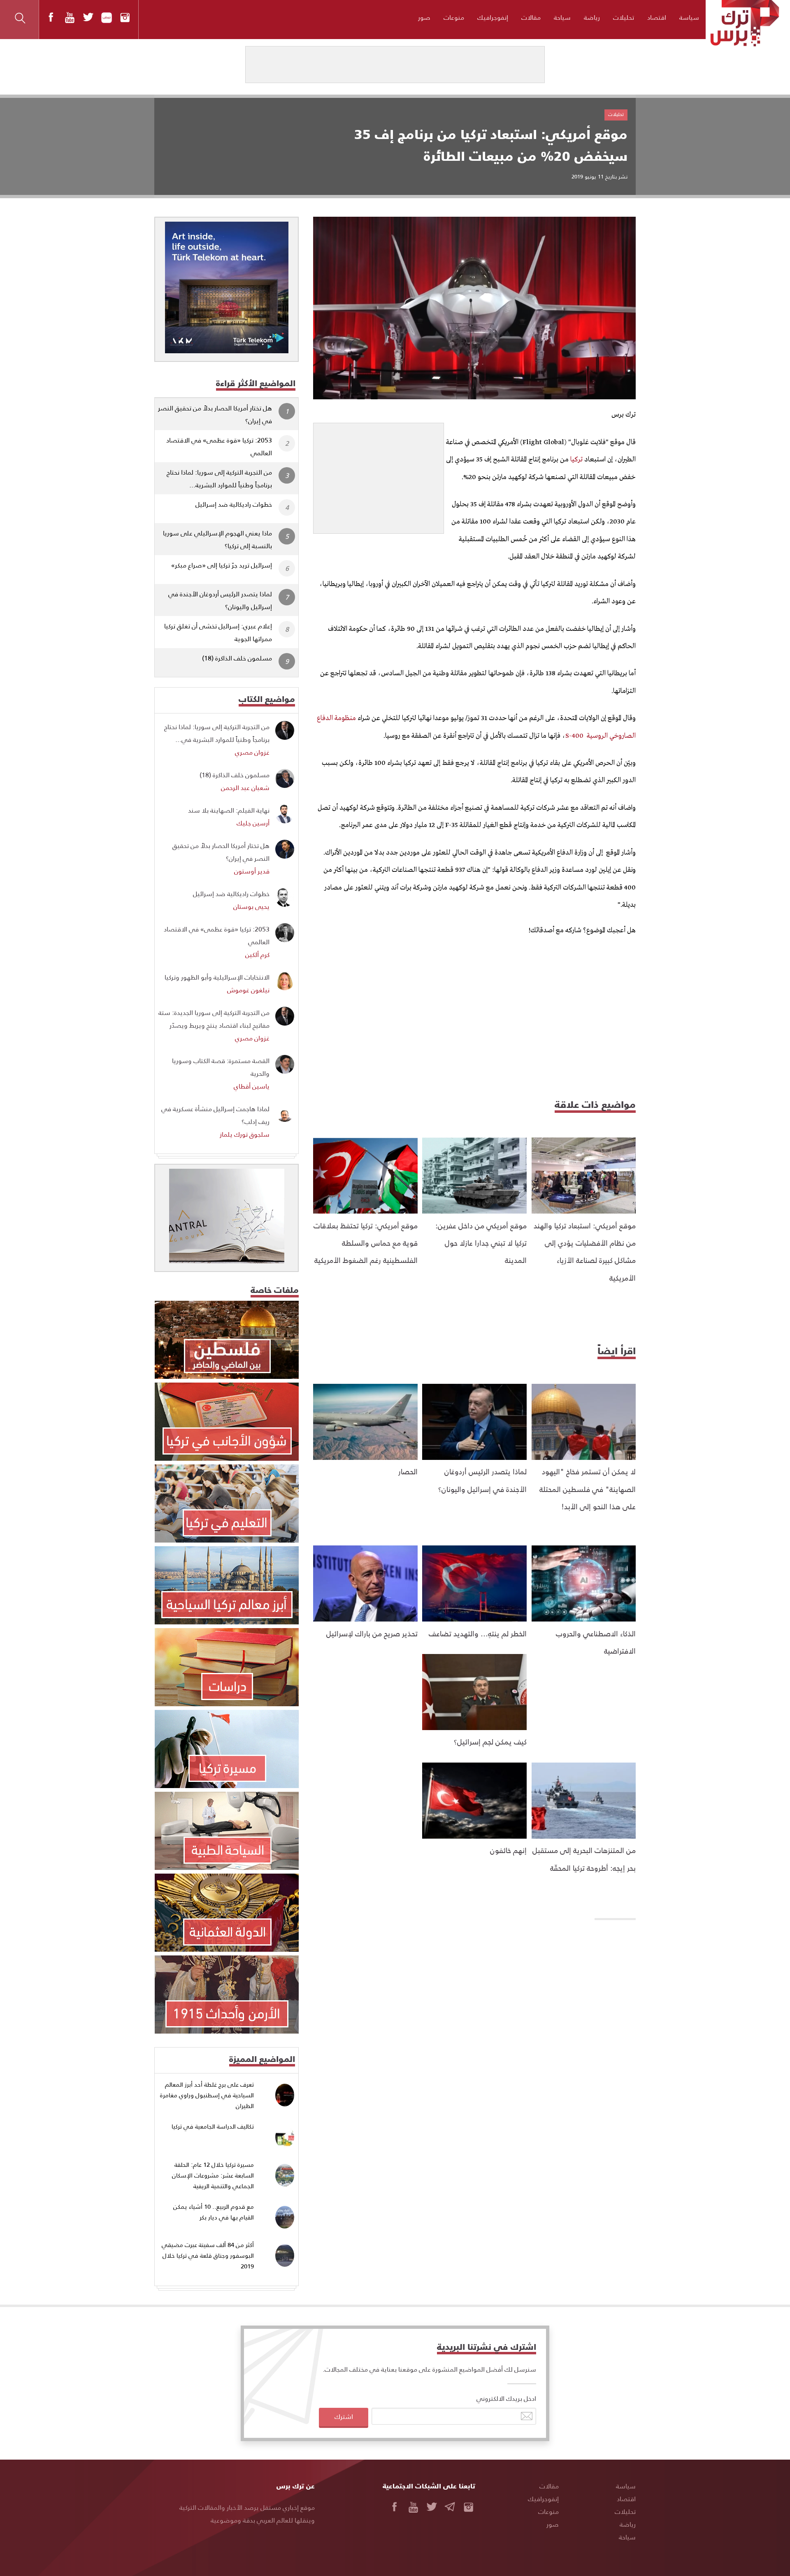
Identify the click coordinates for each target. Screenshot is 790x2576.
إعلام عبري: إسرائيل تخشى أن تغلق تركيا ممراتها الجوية (218, 632)
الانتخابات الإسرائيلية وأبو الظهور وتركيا (217, 977)
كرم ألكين (257, 954)
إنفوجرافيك (493, 17)
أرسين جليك (253, 823)
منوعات (454, 17)
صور (424, 17)
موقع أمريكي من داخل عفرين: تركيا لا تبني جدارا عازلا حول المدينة (481, 1243)
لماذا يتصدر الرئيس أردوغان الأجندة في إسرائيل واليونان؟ (220, 600)
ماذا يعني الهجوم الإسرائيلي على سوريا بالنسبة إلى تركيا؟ (217, 539)
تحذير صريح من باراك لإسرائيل (372, 1633)
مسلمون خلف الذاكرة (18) (237, 658)
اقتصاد (657, 17)
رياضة (592, 17)
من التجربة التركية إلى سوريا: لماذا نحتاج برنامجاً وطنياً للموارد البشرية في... (217, 733)
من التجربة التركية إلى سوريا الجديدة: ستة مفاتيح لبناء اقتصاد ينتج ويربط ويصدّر (214, 1019)
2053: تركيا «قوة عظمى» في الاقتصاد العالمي (219, 446)
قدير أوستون (252, 871)
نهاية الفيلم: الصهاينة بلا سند (229, 810)
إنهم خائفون (508, 1850)
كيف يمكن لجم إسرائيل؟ (490, 1741)
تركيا (576, 460)
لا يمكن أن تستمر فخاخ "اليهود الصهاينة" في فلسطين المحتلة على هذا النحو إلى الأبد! (588, 1489)
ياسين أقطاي (252, 1086)
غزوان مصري (252, 752)
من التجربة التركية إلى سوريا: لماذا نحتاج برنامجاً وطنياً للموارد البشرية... (219, 478)
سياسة (689, 17)
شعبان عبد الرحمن (245, 787)
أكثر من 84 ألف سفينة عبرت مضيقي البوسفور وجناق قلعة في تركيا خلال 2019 (208, 2255)
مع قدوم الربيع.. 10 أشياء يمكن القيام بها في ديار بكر (214, 2212)
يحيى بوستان (251, 906)
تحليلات (624, 17)
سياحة (562, 17)
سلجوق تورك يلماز (245, 1134)
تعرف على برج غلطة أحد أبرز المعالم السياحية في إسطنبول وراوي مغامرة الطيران (207, 2095)
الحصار (408, 1471)
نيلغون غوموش (248, 990)
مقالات (531, 17)
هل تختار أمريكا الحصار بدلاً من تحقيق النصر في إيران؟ (215, 414)
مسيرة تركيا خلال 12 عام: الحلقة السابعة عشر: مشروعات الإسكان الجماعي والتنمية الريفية (213, 2175)
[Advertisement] (379, 475)
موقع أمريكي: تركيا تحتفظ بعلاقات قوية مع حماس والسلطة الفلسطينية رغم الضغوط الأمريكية (366, 1243)
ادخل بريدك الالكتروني (506, 2398)
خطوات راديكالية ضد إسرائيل (234, 504)
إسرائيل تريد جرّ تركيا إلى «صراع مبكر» (222, 565)
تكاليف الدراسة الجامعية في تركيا (213, 2126)
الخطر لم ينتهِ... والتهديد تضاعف (478, 1633)
